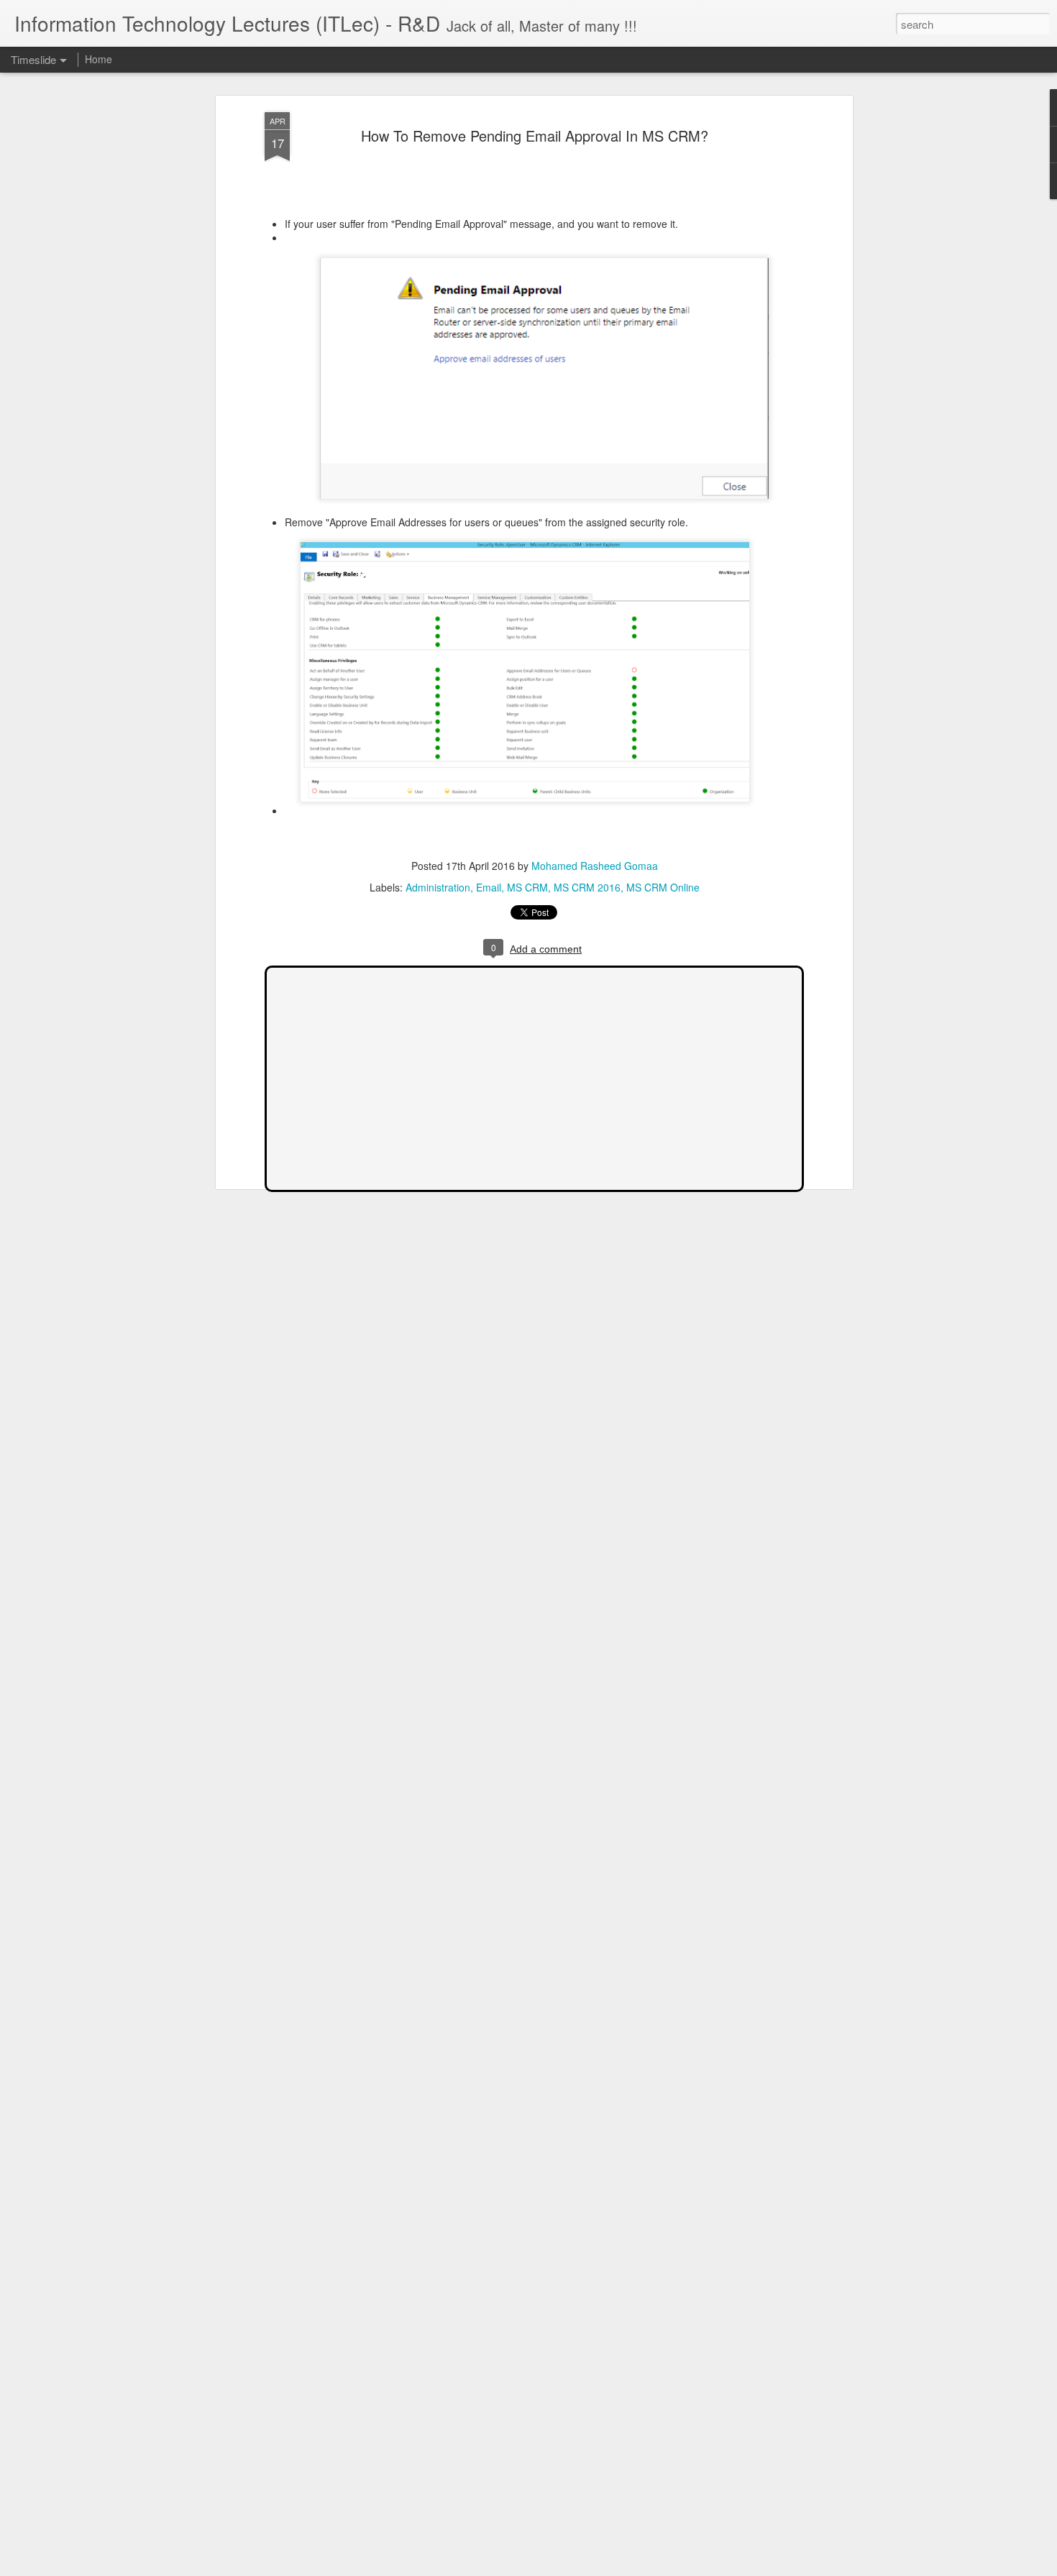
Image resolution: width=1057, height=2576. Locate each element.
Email (489, 887)
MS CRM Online (663, 887)
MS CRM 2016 (587, 887)
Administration (438, 887)
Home (99, 59)
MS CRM (527, 887)
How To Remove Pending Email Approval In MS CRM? (535, 136)
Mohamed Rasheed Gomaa (595, 866)
